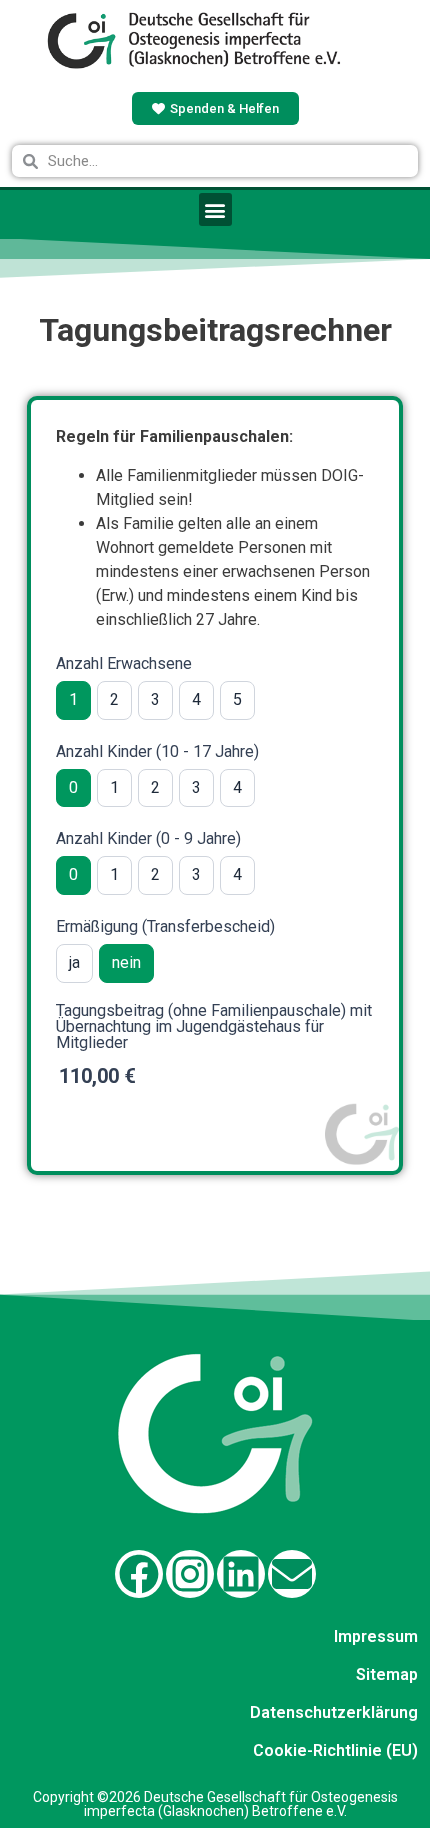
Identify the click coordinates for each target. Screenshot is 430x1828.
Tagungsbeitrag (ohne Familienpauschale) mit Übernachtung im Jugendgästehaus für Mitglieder (214, 1027)
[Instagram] (190, 1574)
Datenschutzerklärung (334, 1712)
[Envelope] (292, 1574)
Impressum (376, 1636)
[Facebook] (139, 1574)
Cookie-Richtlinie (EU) (335, 1750)
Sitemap (387, 1674)
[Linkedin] (241, 1574)
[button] (215, 209)
